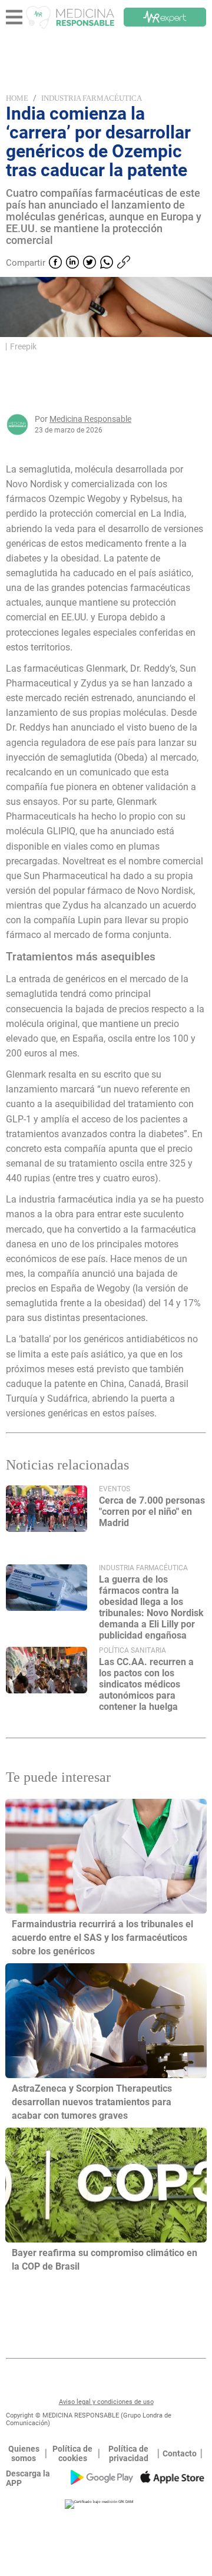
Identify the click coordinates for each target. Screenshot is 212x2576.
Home (17, 98)
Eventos (115, 1489)
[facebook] (55, 263)
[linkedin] (72, 263)
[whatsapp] (107, 263)
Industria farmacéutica (92, 98)
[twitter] (90, 263)
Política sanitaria (132, 1650)
